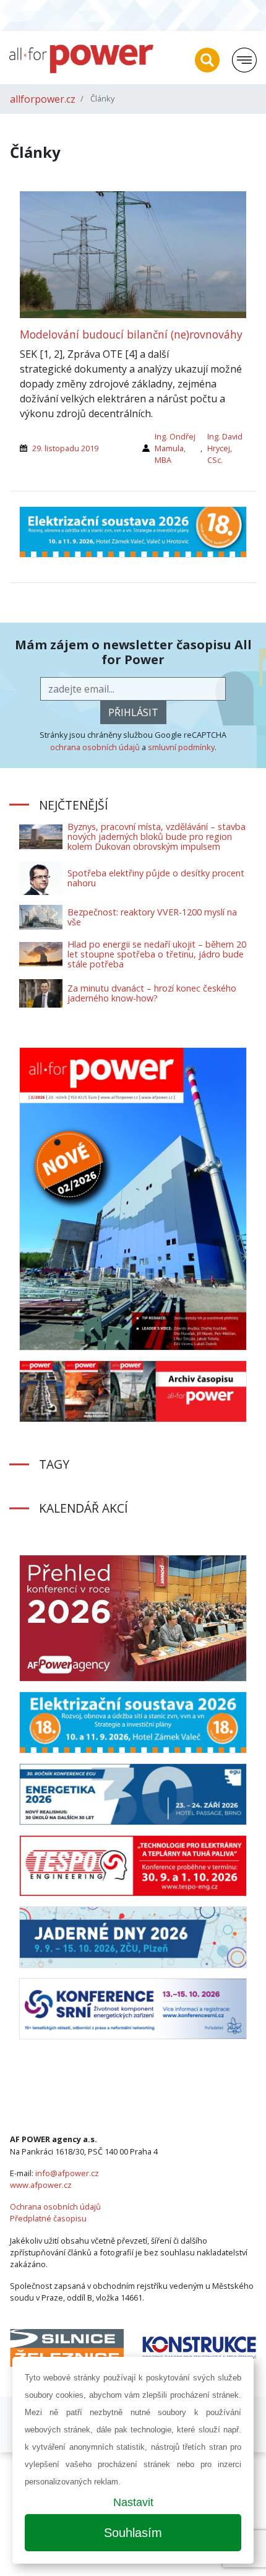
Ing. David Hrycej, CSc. (225, 448)
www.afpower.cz (41, 2185)
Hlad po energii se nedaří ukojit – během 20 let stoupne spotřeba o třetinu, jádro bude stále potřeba (157, 954)
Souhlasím (133, 2533)
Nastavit (133, 2502)
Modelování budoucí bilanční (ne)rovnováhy (131, 334)
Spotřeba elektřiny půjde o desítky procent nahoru (156, 878)
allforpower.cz (43, 99)
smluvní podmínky (181, 747)
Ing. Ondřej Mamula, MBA (175, 448)
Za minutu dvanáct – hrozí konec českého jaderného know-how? (152, 993)
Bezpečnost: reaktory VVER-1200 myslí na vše (152, 917)
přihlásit (133, 712)
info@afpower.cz (67, 2173)
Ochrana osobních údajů (55, 2206)
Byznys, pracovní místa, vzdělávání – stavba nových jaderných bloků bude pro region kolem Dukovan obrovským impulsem (157, 836)
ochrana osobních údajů (95, 747)
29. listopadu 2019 (65, 448)
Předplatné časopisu (48, 2218)
